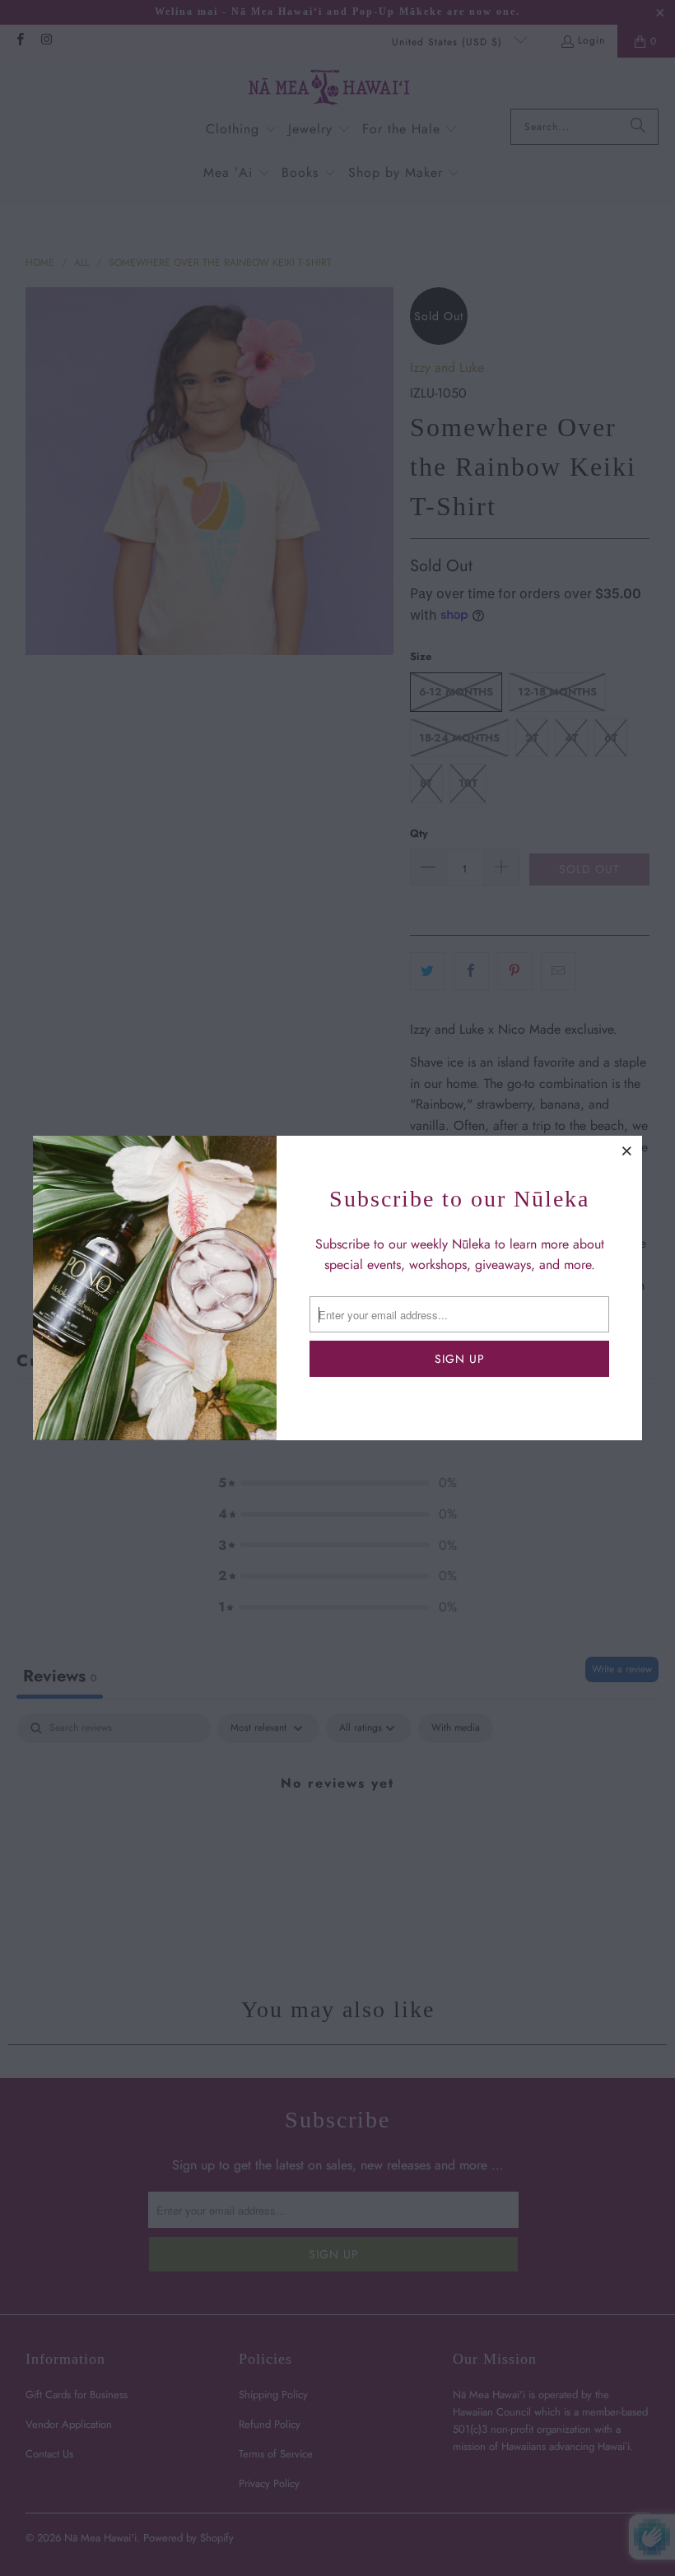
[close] (627, 1151)
